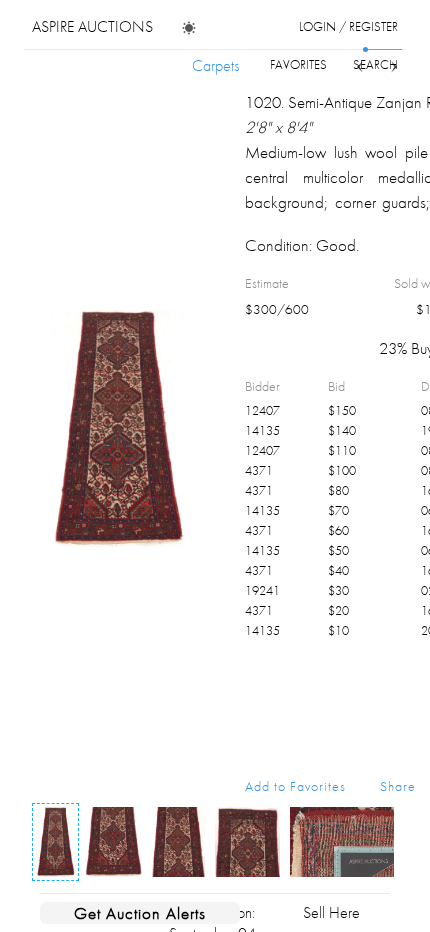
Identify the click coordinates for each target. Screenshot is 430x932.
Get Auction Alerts (140, 913)
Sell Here (331, 912)
